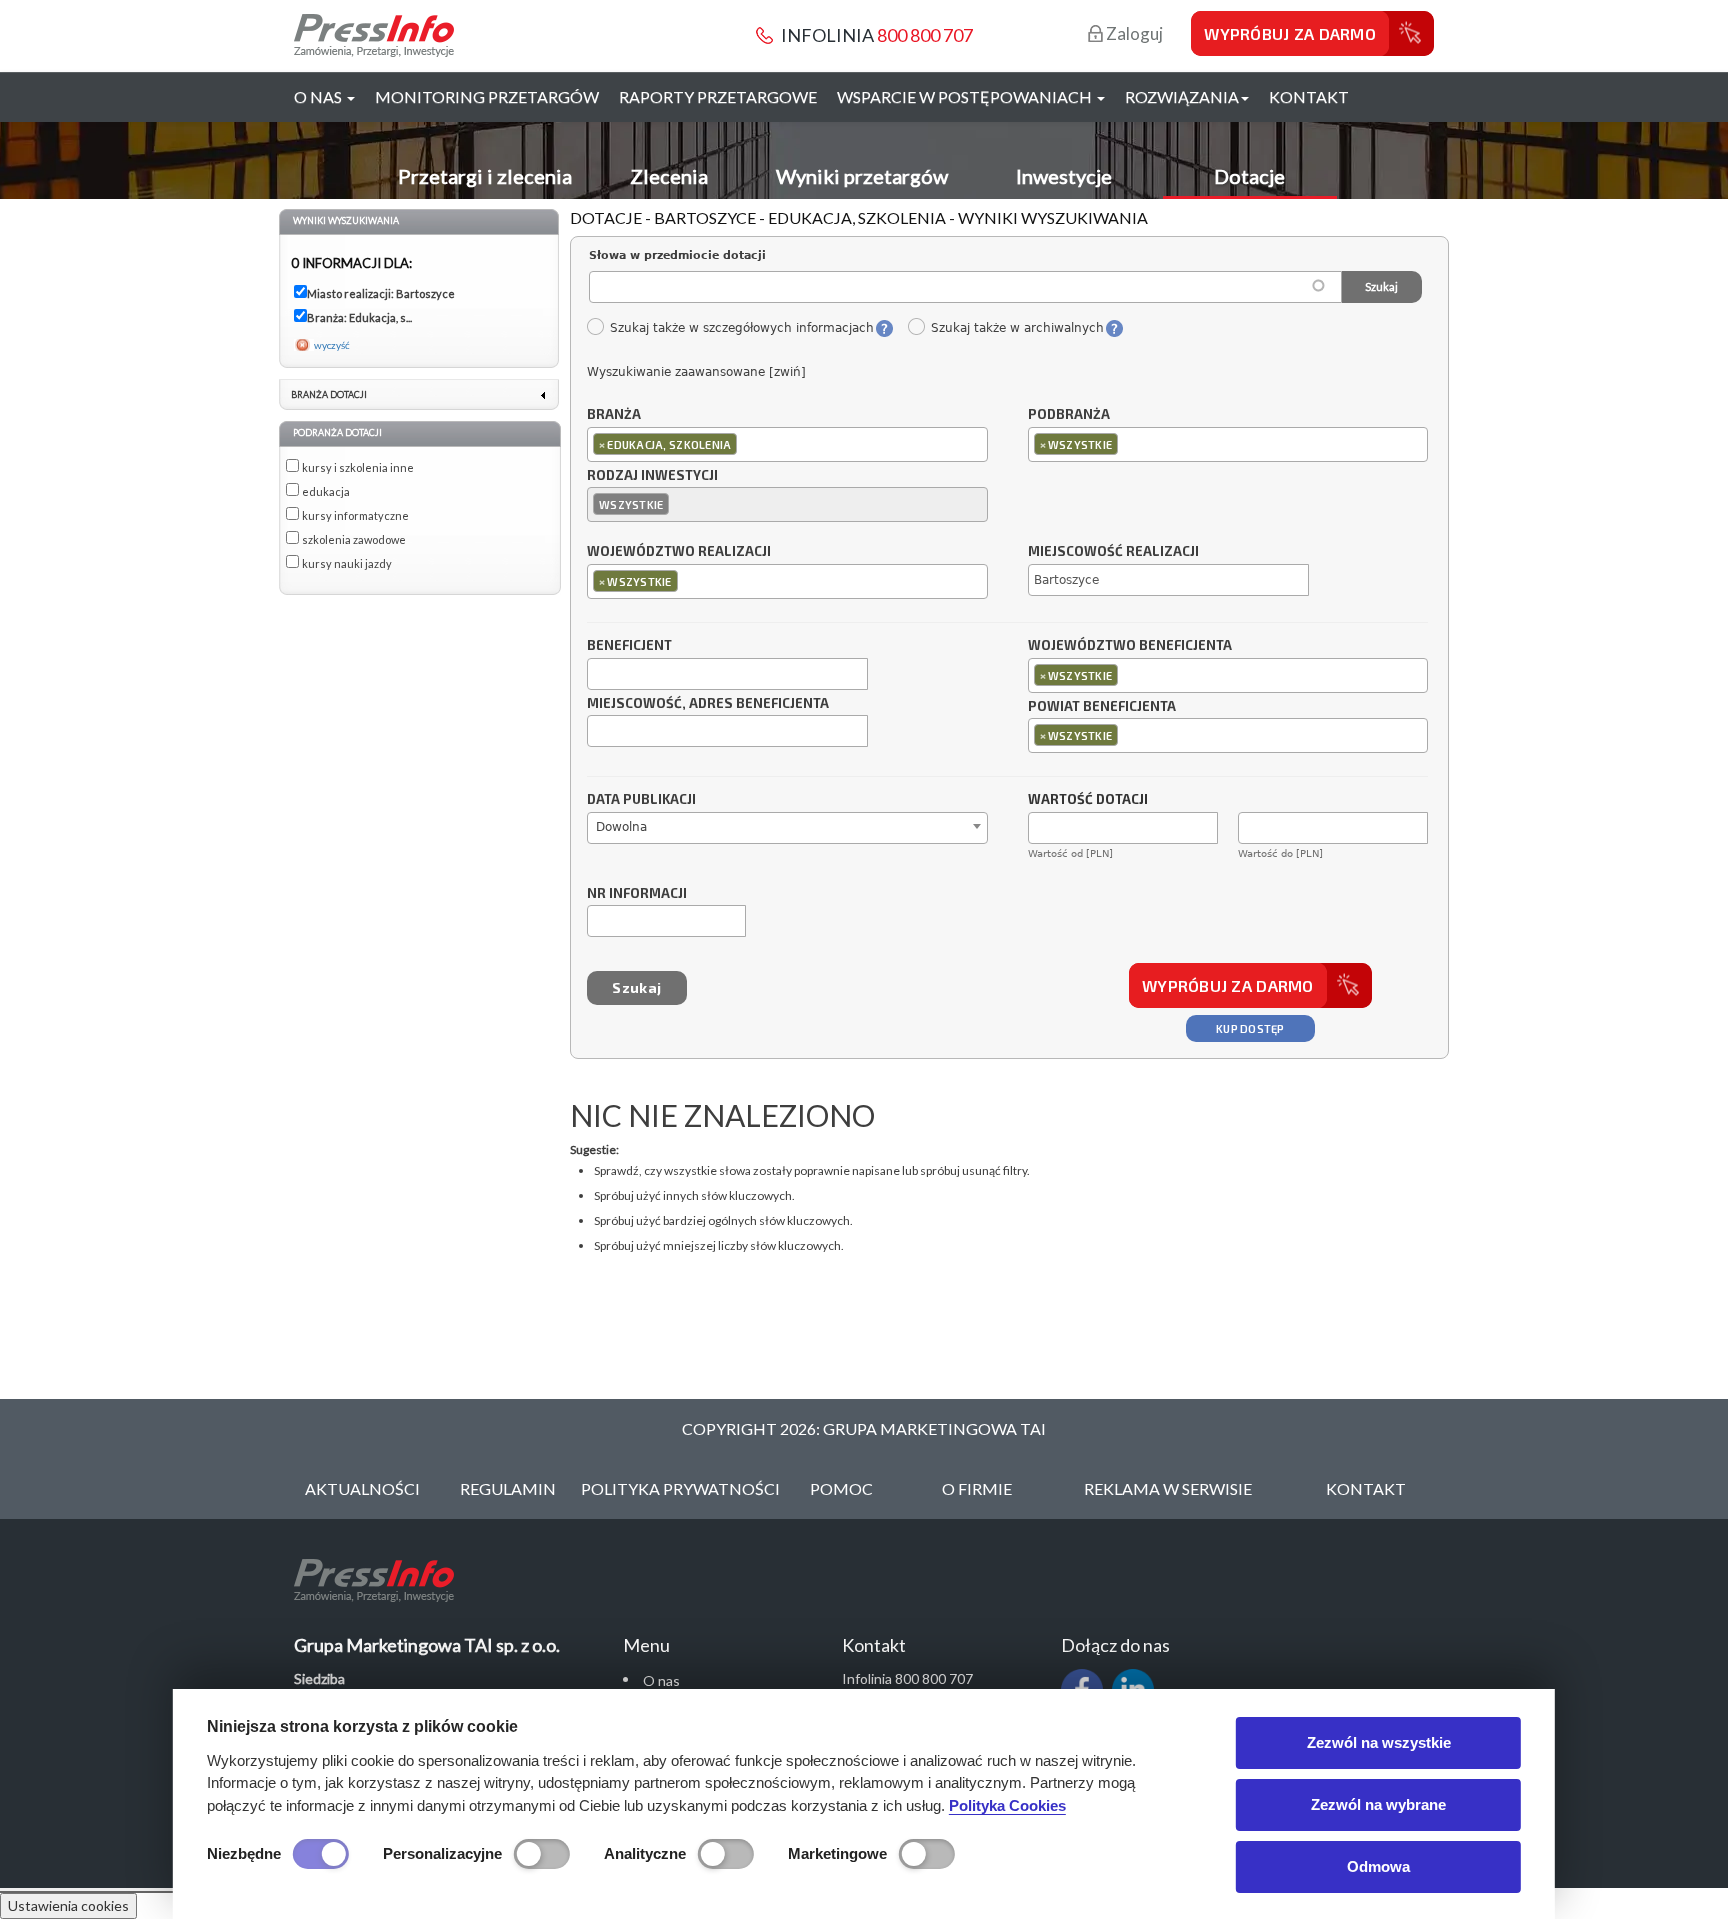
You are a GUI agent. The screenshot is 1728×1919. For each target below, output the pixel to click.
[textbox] (746, 443)
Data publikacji (641, 800)
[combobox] (787, 444)
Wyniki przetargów (862, 176)
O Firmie (977, 1488)
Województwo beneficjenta (1130, 646)
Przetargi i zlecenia (485, 176)
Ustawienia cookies (68, 1905)
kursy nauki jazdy (347, 563)
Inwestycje (1064, 176)
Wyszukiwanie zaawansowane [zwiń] (696, 372)
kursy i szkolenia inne (358, 467)
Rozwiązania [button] (1182, 96)
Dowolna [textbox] (621, 827)
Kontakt (1309, 96)
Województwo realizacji (679, 552)
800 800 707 (925, 35)
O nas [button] (319, 96)
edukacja (326, 491)
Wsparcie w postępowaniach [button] (966, 96)
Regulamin (508, 1488)
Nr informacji (637, 894)
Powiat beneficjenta (1102, 707)
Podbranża (1069, 415)
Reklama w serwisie (1168, 1488)
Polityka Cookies (1007, 1805)
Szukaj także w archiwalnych (1017, 328)
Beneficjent (629, 646)
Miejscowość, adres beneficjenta (708, 704)
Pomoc (841, 1488)
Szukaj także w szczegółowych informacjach (741, 328)
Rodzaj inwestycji (652, 476)
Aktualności (362, 1488)
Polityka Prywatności (680, 1488)
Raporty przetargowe (718, 96)
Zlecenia (669, 176)
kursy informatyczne (355, 515)
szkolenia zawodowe (354, 539)
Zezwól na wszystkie (1379, 1742)
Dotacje (1249, 176)
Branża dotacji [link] (329, 394)
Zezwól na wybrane (1378, 1804)
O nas (661, 1680)
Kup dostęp (1250, 1028)
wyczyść (332, 345)
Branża (614, 415)
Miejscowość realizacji (1113, 552)
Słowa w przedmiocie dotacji (677, 255)
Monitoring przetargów (487, 96)
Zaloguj (1133, 33)
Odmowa (1378, 1866)
